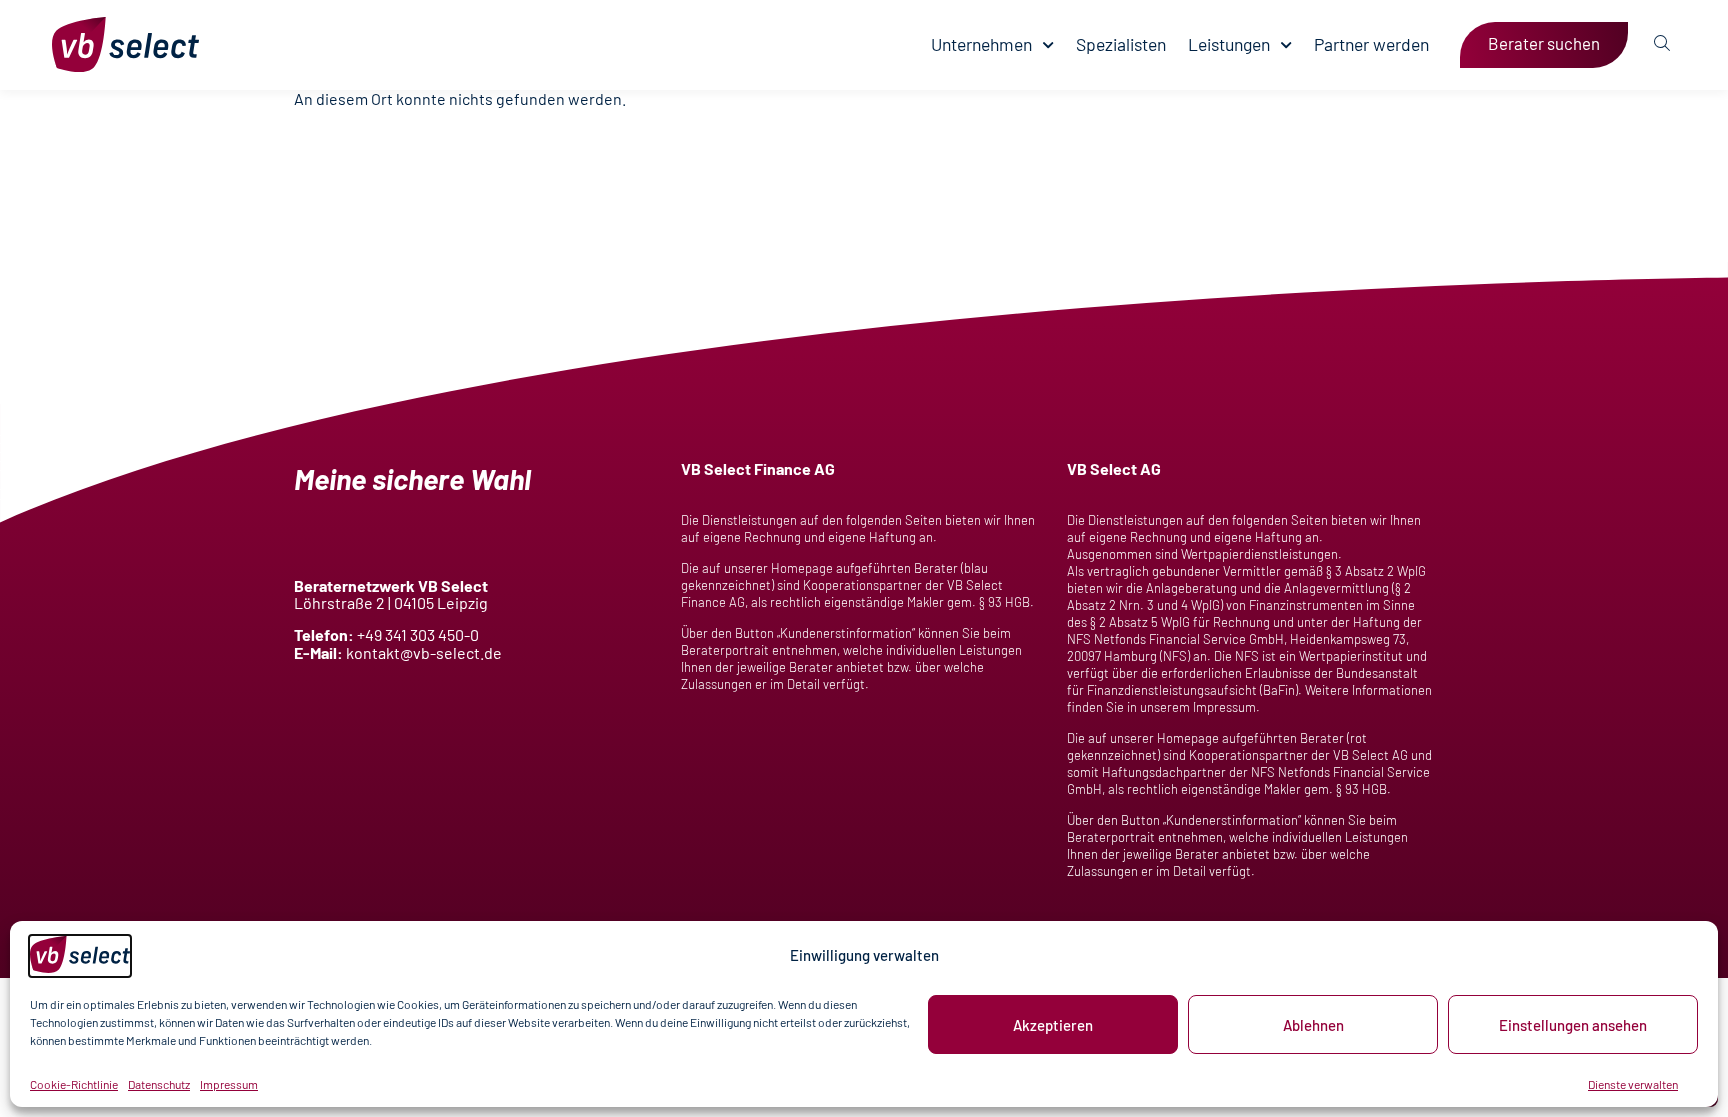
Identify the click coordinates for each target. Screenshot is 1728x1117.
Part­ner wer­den (1371, 44)
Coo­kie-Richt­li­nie (74, 1084)
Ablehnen (1313, 1025)
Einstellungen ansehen (1573, 1025)
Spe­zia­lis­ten (1121, 44)
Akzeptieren (1053, 1025)
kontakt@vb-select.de (424, 652)
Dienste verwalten (1633, 1084)
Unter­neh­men (981, 44)
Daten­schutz (159, 1084)
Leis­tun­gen (1229, 44)
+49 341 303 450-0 (418, 634)
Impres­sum (229, 1084)
